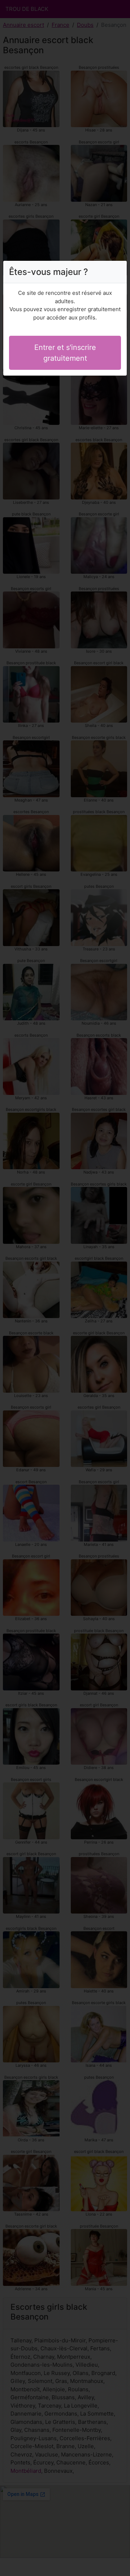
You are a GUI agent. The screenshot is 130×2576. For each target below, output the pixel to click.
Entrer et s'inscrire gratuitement (65, 353)
